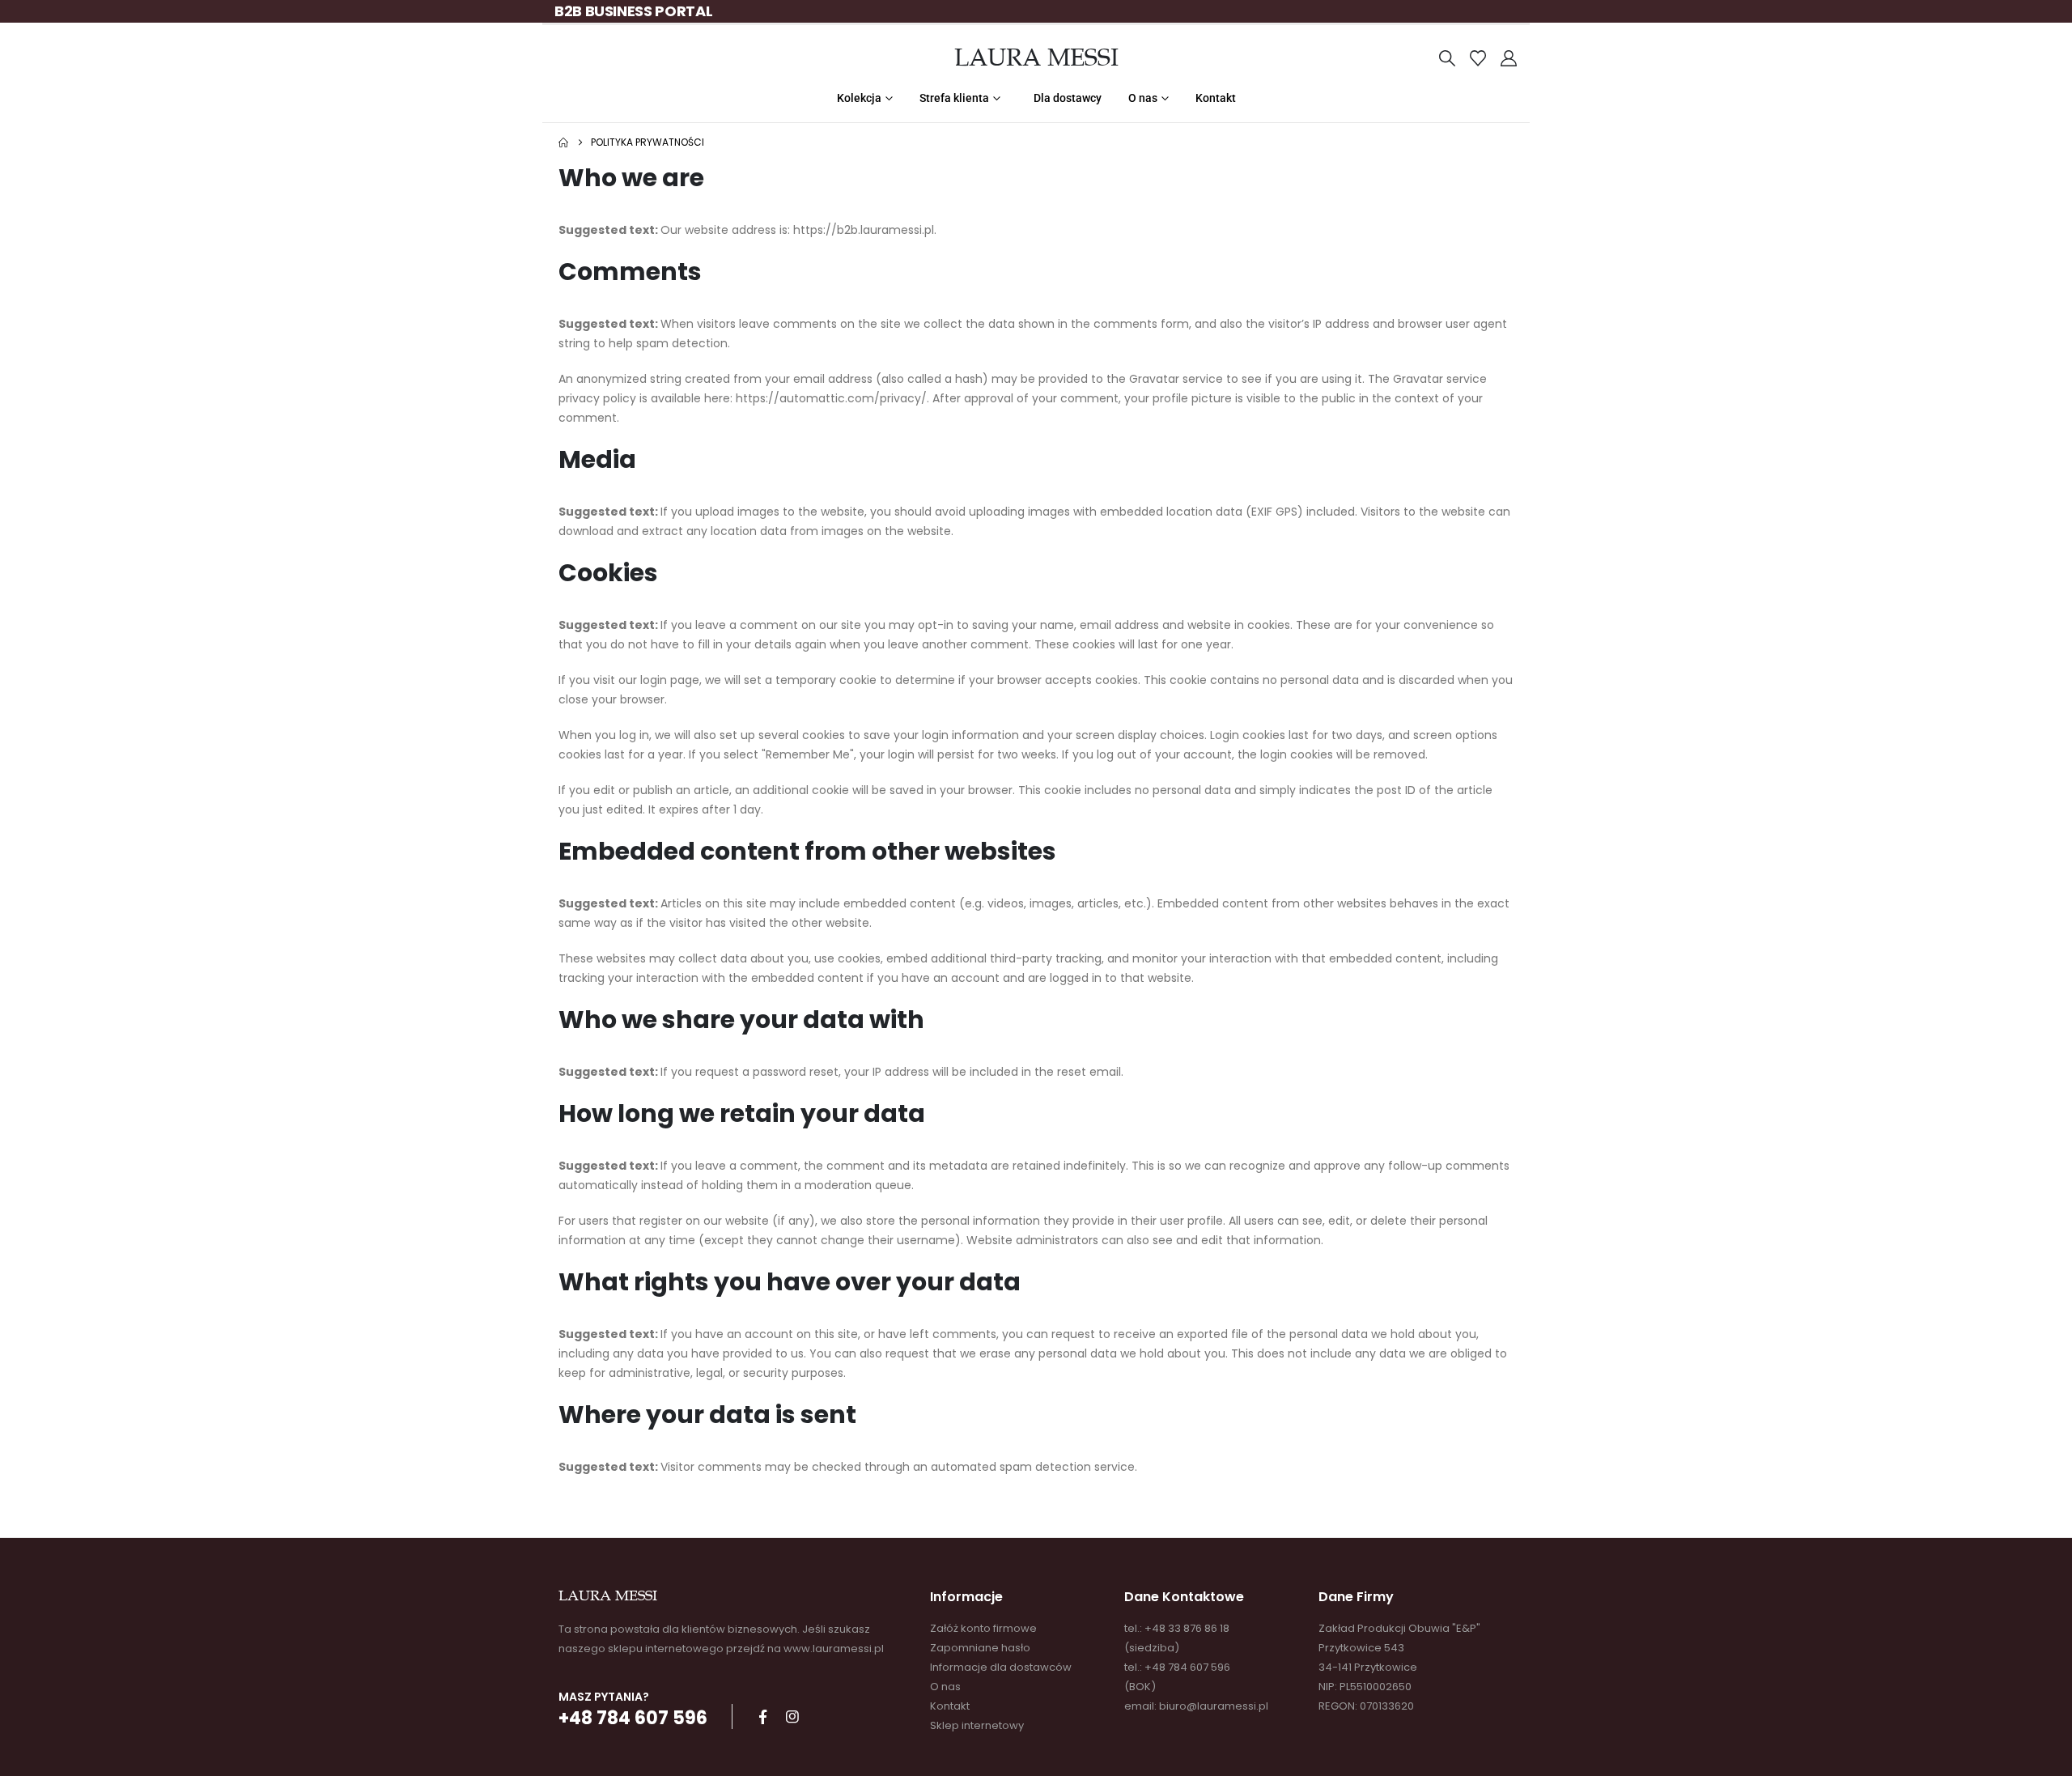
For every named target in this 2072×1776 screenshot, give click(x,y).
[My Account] (1509, 58)
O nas (1143, 98)
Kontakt (1216, 98)
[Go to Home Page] (563, 142)
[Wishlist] (1478, 58)
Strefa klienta (954, 98)
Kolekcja (859, 98)
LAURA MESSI (1036, 57)
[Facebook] (762, 1717)
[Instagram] (792, 1717)
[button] (1447, 58)
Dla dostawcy (1068, 98)
